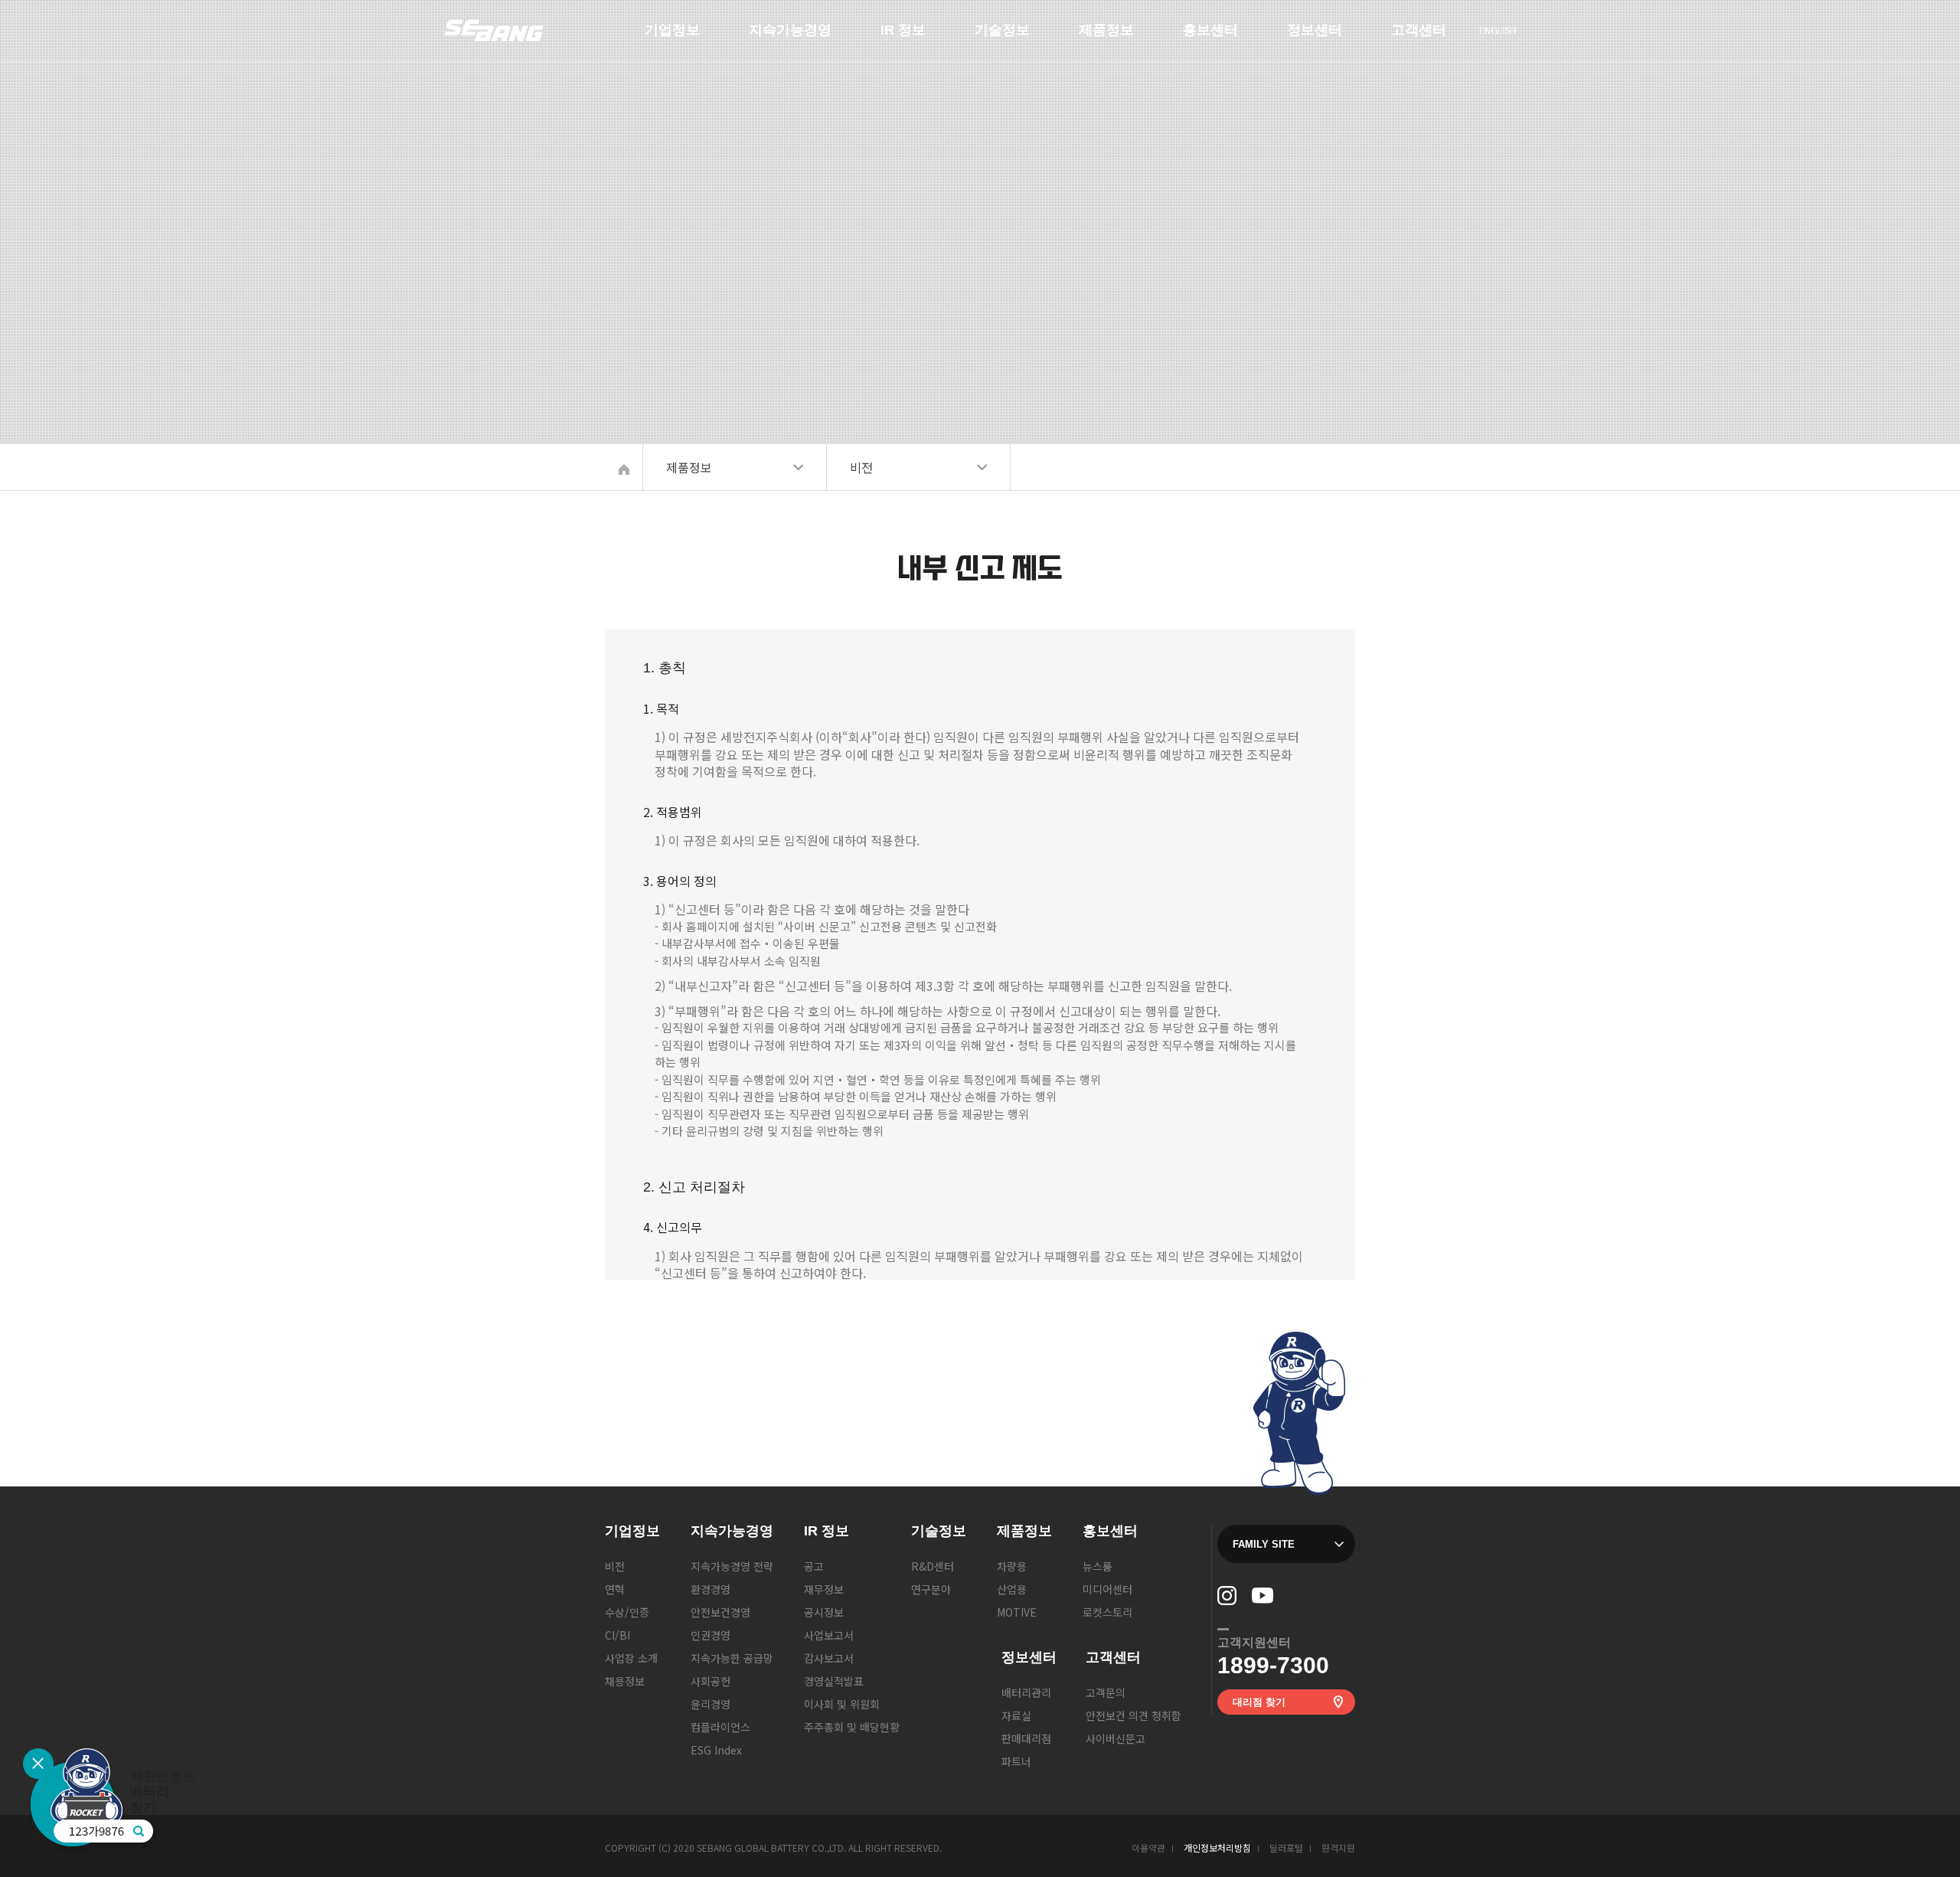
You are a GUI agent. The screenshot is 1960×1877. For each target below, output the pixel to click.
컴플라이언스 (720, 1727)
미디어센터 (1107, 1589)
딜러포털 (1286, 1848)
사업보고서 (829, 1635)
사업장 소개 (631, 1658)
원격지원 (1338, 1848)
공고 (890, 37)
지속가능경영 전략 (790, 37)
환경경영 (710, 1589)
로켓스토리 (1107, 1612)
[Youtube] (1263, 1596)
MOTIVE (1017, 1612)
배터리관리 (1312, 37)
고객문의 (1411, 37)
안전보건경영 (720, 1612)
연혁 (615, 1589)
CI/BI (617, 1635)
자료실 (1016, 1715)
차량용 (1094, 37)
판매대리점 (1026, 1738)
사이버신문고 (1116, 1738)
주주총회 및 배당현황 (852, 1727)
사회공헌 (710, 1681)
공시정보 (824, 1612)
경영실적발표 (834, 1681)
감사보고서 (829, 1658)
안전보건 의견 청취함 (1134, 1715)
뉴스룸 (1198, 37)
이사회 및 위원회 (842, 1704)
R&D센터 (996, 37)
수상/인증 (627, 1612)
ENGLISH (1498, 29)
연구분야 (931, 1589)
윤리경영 (710, 1704)
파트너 (1016, 1761)
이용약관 (1148, 1848)
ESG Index (716, 1750)
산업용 (1012, 1589)
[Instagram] (1227, 1596)
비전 (655, 37)
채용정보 (625, 1681)
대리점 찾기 (1259, 1702)
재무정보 (824, 1589)
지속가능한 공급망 (732, 1658)
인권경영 (710, 1635)
